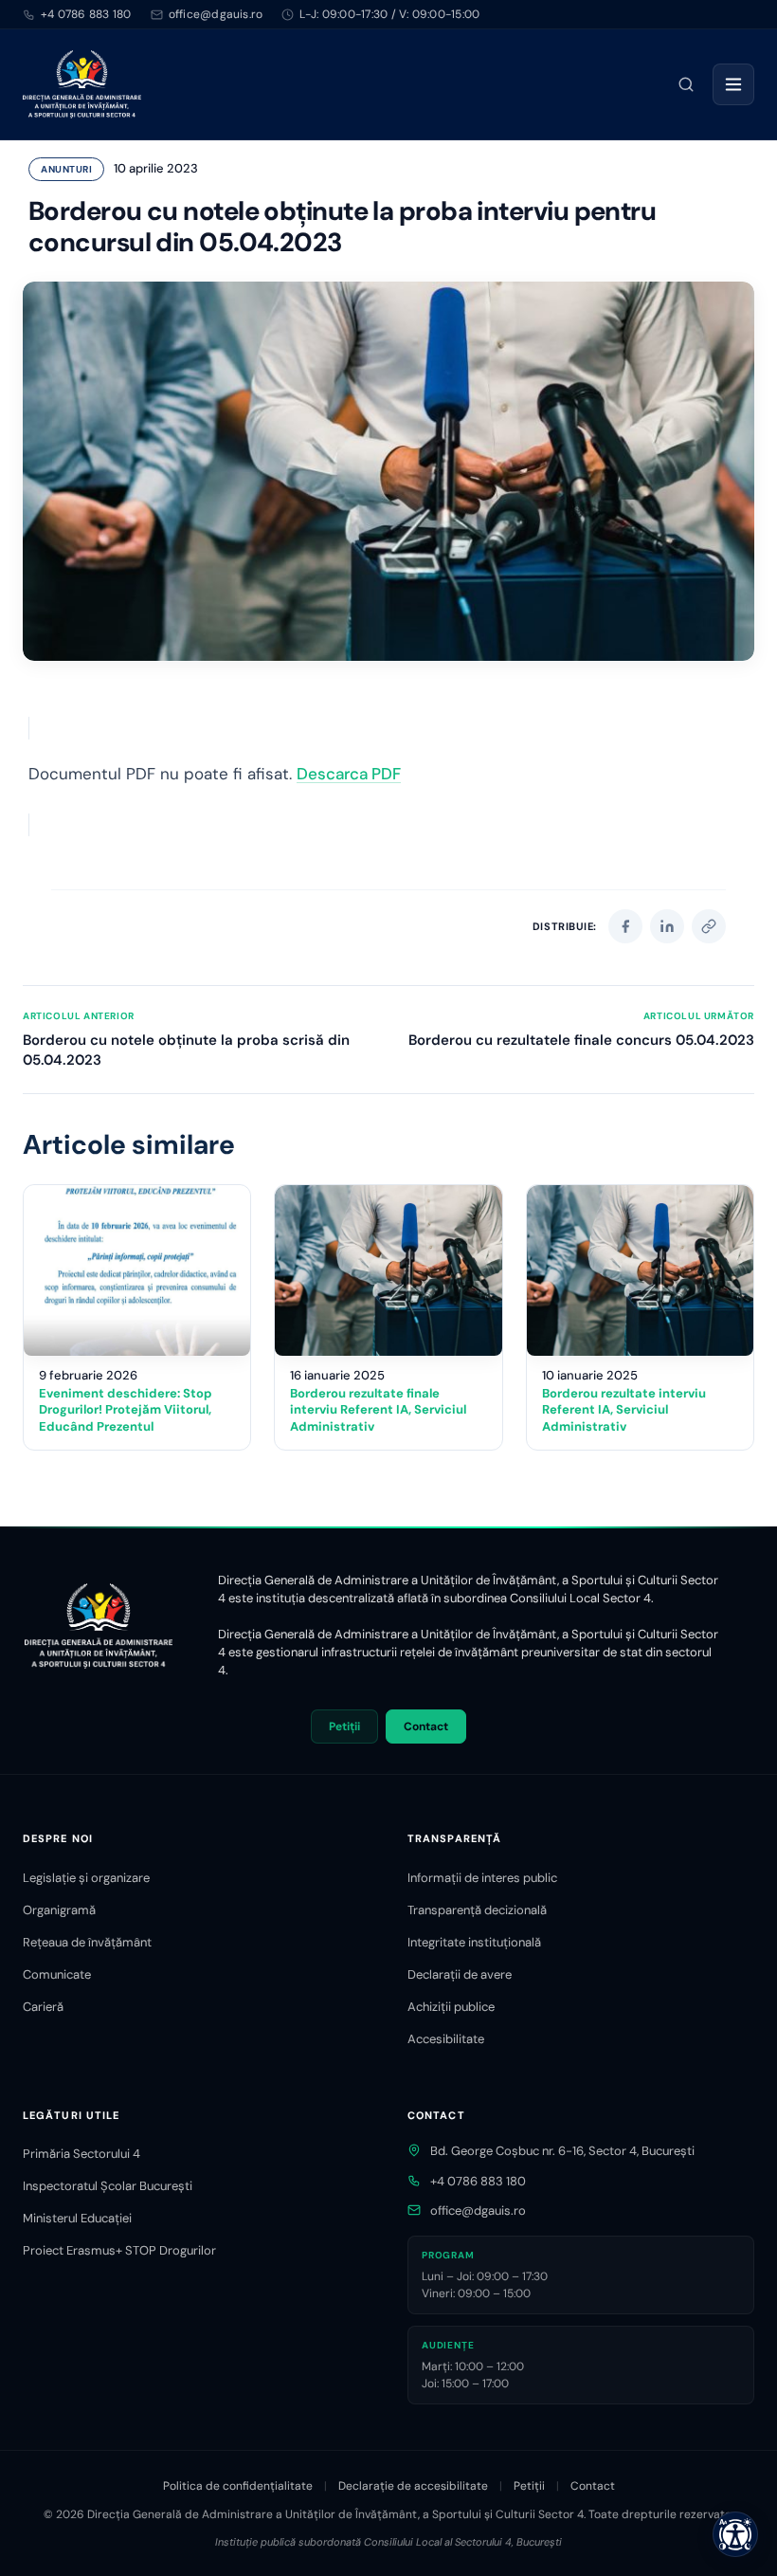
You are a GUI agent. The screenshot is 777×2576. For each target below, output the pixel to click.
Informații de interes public (482, 1878)
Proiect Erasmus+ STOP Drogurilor (119, 2250)
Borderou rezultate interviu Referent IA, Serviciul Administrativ (624, 1410)
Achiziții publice (451, 2007)
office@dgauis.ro (478, 2211)
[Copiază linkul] (709, 926)
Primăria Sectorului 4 (81, 2154)
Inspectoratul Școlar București (108, 2186)
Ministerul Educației (77, 2218)
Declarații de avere (460, 1974)
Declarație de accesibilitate (413, 2486)
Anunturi (66, 169)
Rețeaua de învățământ (87, 1942)
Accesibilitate (446, 2039)
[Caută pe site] (686, 84)
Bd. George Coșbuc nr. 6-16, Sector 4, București (562, 2151)
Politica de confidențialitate (238, 2486)
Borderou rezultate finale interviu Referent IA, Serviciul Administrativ (378, 1410)
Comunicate (57, 1974)
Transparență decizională (477, 1910)
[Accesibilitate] (735, 2534)
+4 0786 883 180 (86, 14)
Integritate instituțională (474, 1942)
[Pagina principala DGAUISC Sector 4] (82, 84)
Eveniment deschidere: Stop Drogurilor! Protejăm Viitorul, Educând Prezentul (126, 1410)
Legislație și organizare (86, 1878)
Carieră (43, 2007)
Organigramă (59, 1910)
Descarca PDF (349, 774)
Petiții (344, 1726)
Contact (426, 1726)
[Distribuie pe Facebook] (625, 926)
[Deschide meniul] (733, 84)
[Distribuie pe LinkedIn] (667, 926)
